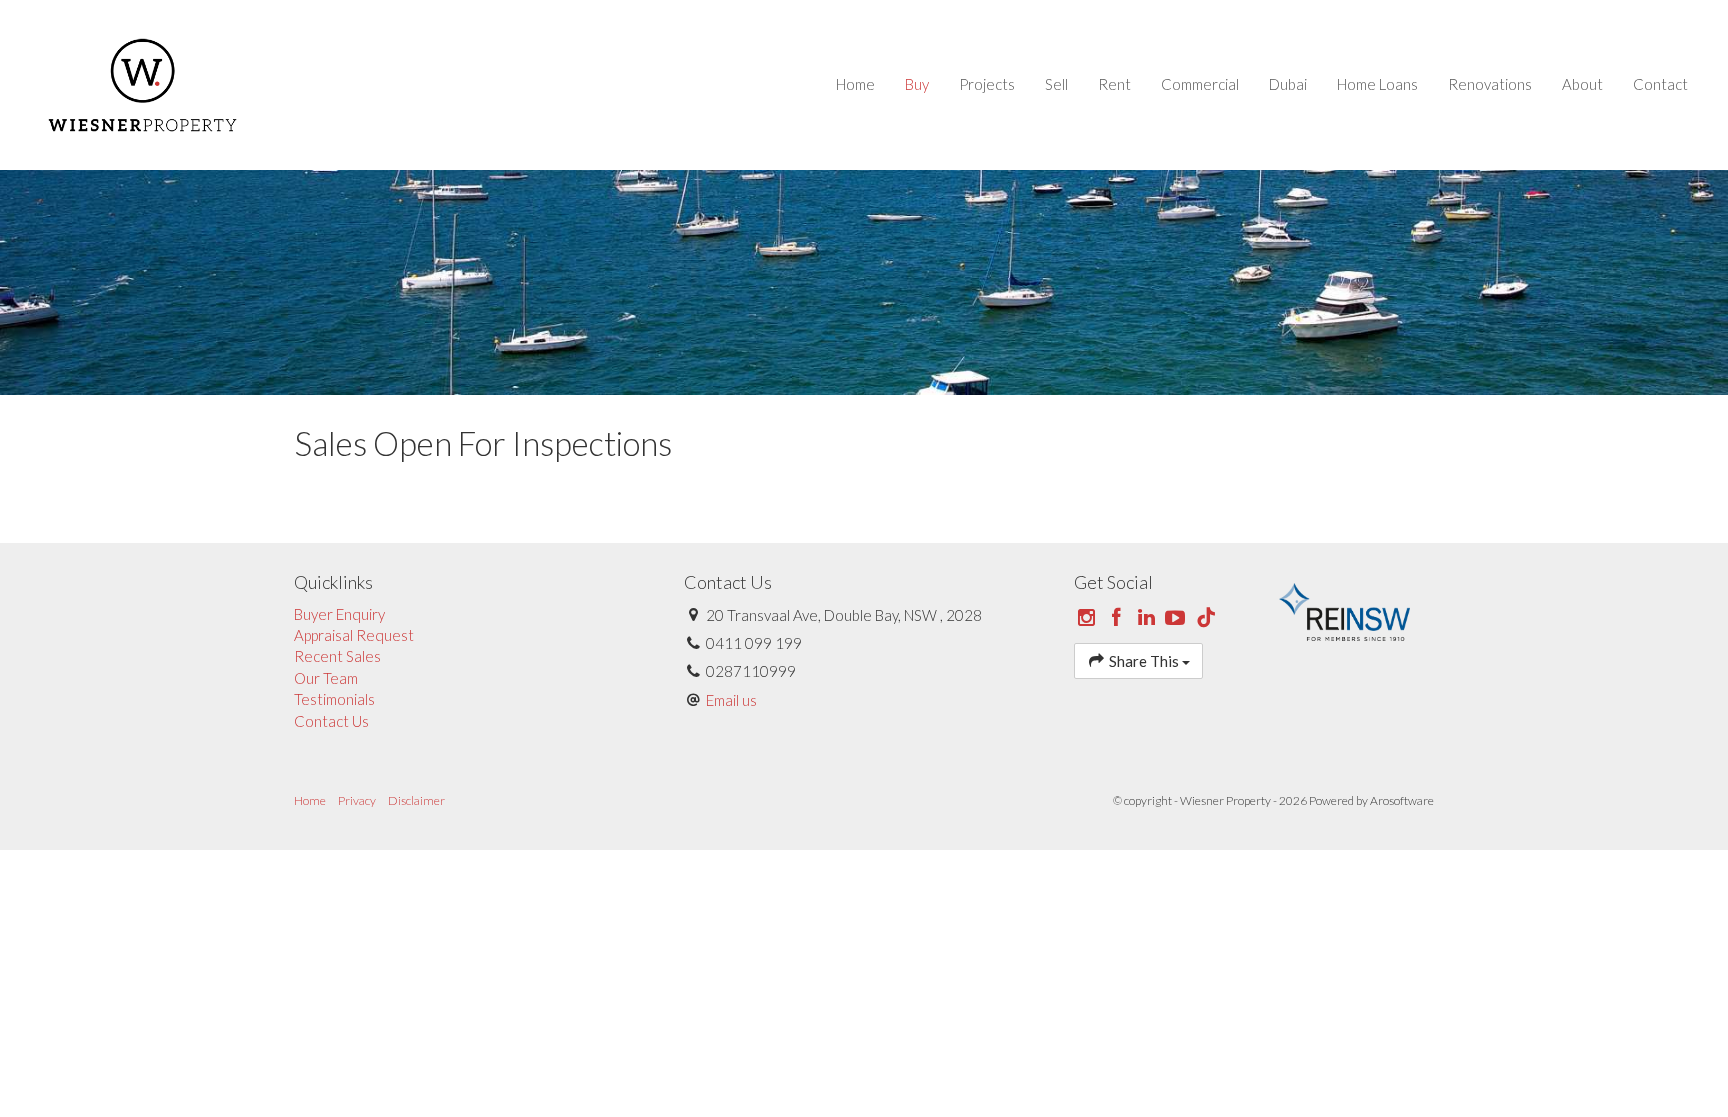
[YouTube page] (1178, 618)
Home (855, 84)
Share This (1144, 661)
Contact (1660, 84)
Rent (1114, 84)
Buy (917, 84)
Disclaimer (416, 800)
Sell (1056, 84)
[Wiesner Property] (142, 83)
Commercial (1200, 84)
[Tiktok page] (1206, 618)
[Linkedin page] (1148, 618)
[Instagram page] (1089, 618)
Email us (731, 700)
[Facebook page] (1119, 618)
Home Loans (1377, 84)
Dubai (1288, 84)
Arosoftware (1402, 800)
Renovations (1490, 84)
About (1582, 84)
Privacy (357, 800)
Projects (987, 84)
